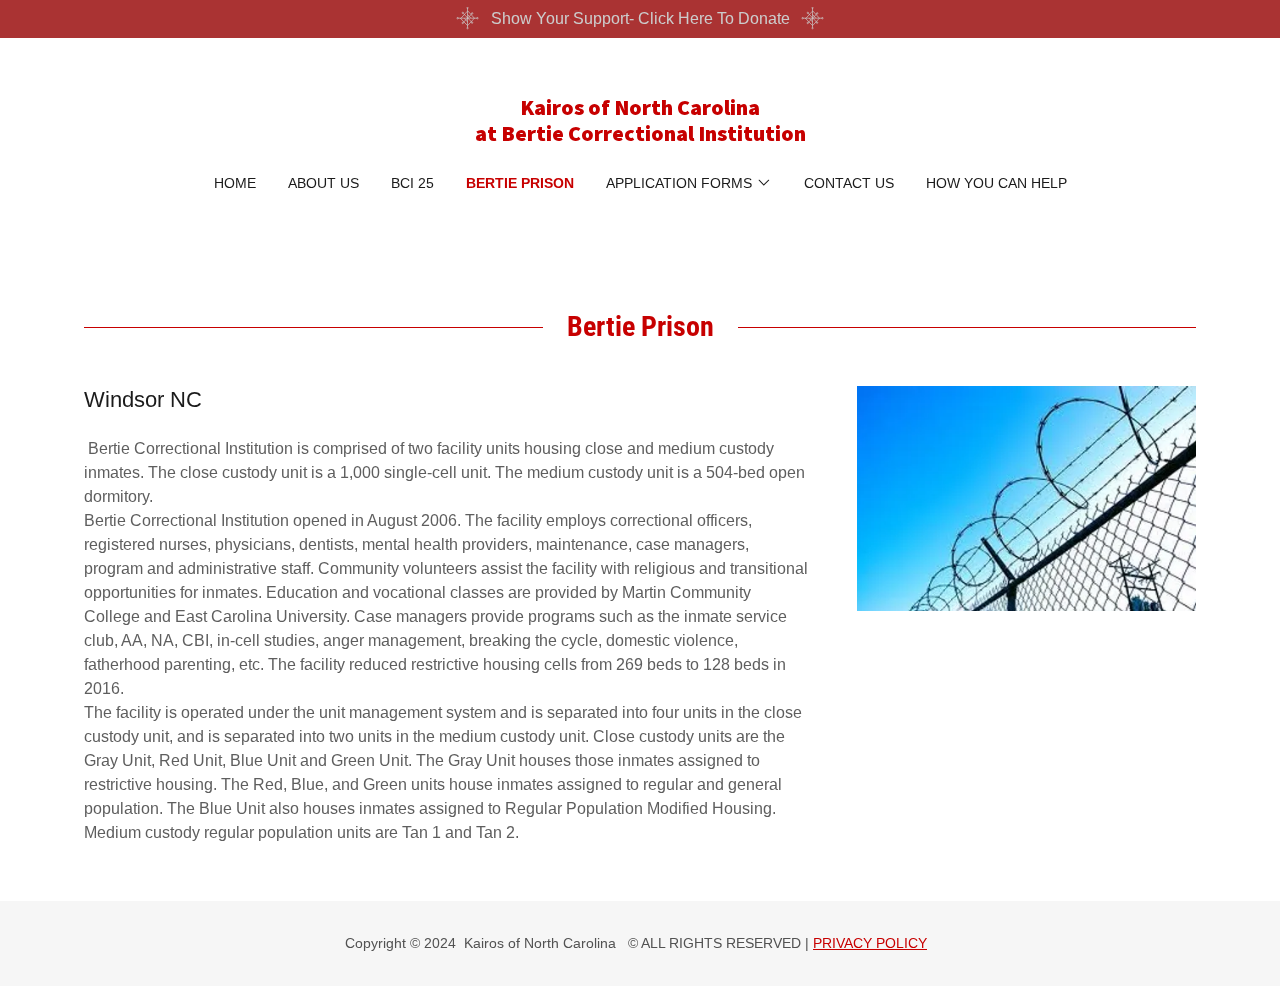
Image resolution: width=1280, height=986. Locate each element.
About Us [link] (323, 183)
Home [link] (235, 183)
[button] (689, 183)
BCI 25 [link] (412, 183)
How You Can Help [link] (996, 183)
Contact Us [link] (849, 183)
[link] (640, 135)
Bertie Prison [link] (520, 183)
